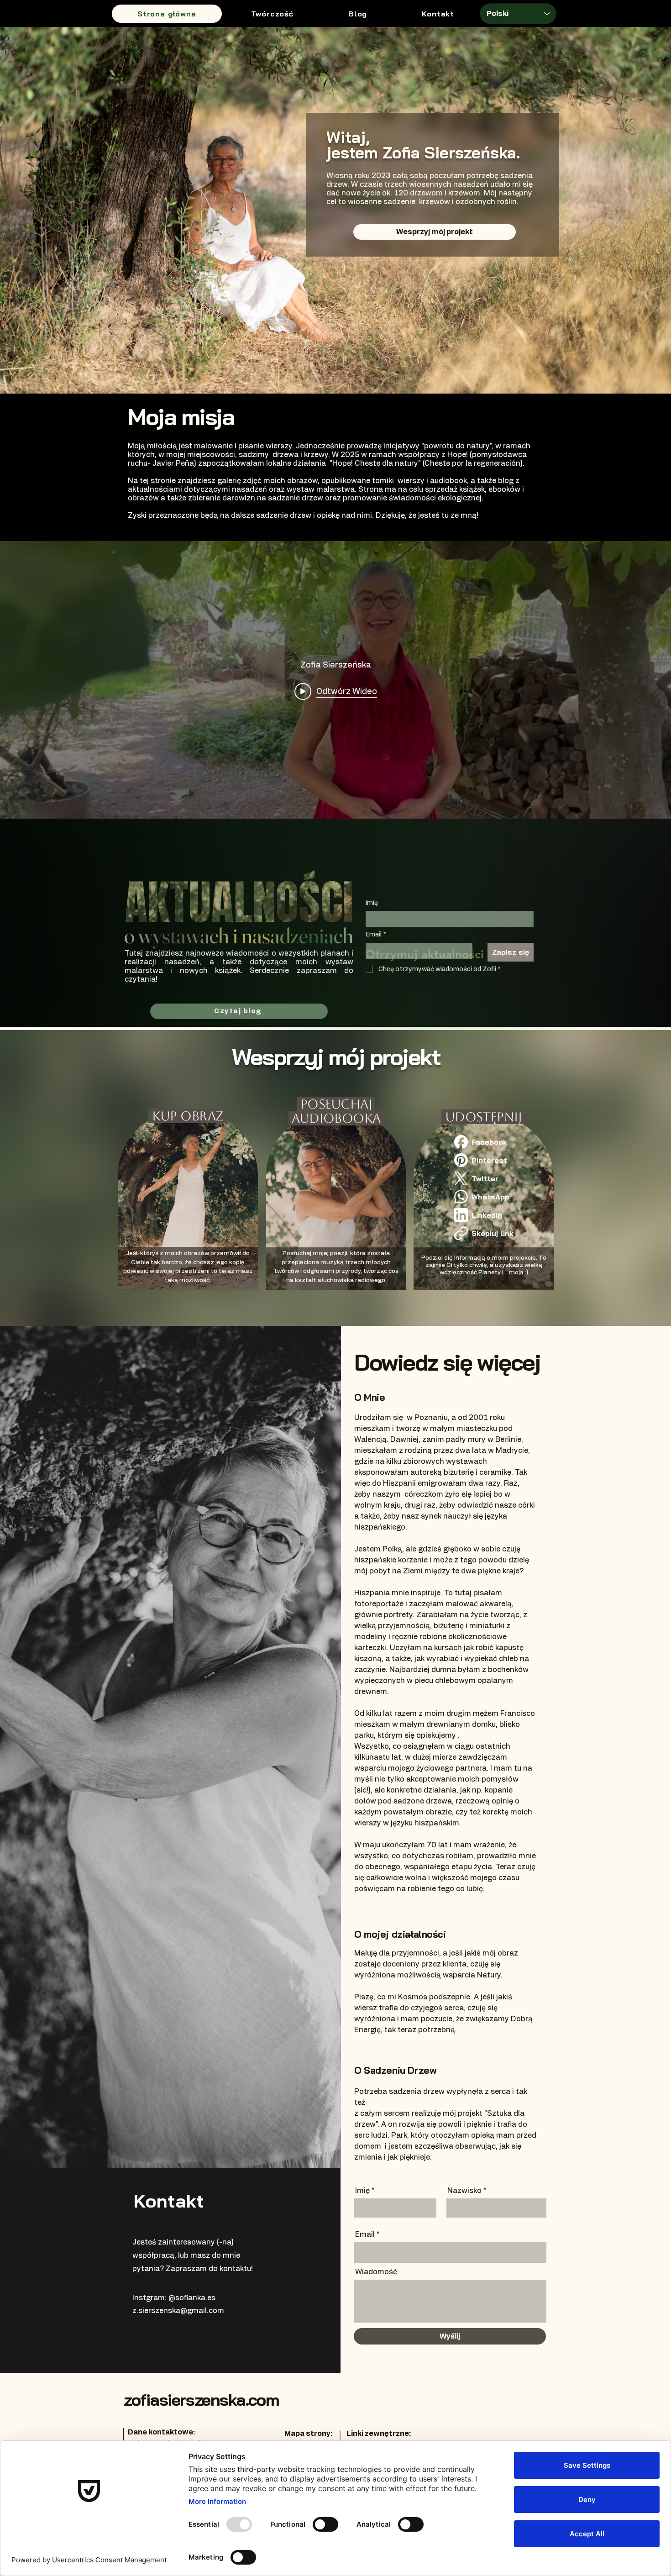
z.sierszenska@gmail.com (178, 2311)
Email (376, 935)
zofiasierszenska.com (201, 2400)
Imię (372, 903)
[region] (195, 1190)
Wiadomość (376, 2272)
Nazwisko (464, 2191)
